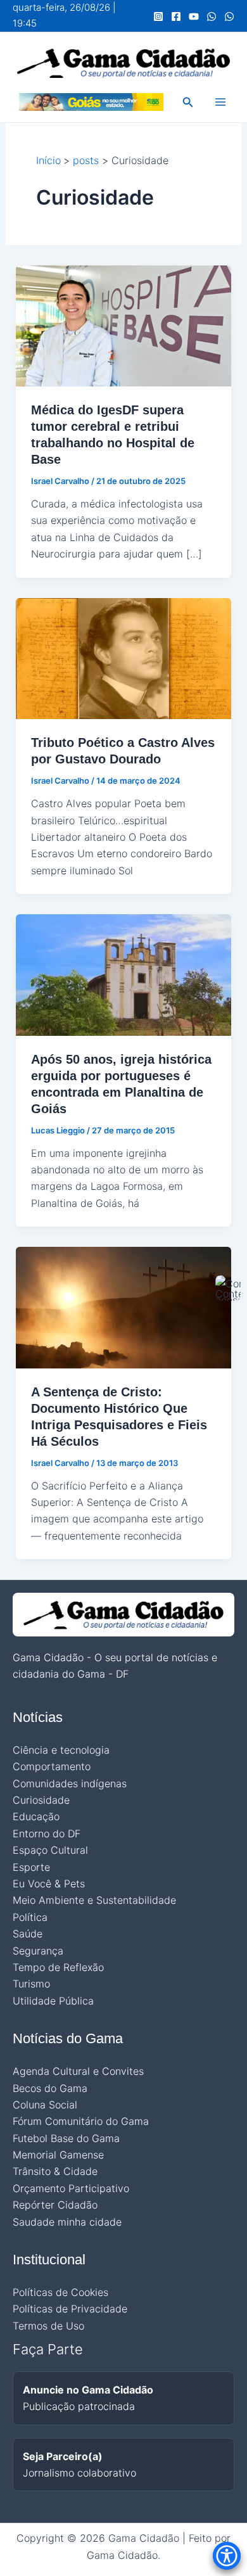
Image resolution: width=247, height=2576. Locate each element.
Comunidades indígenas (70, 1783)
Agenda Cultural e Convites (78, 2071)
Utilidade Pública (53, 2001)
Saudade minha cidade (67, 2222)
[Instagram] (158, 16)
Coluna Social (45, 2105)
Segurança (38, 1951)
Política (30, 1917)
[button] (188, 102)
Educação (36, 1816)
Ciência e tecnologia (61, 1750)
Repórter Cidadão (55, 2205)
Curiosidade (41, 1800)
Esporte (31, 1867)
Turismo (31, 1984)
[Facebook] (176, 16)
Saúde (28, 1934)
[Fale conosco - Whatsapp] (229, 16)
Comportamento (52, 1766)
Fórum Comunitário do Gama (81, 2121)
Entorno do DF (47, 1833)
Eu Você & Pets (49, 1884)
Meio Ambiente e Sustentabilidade (94, 1900)
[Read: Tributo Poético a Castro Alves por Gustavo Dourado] (124, 658)
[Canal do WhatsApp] (212, 16)
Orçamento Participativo (71, 2188)
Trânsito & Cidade (55, 2171)
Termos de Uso (48, 2326)
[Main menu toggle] (220, 102)
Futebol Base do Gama (66, 2138)
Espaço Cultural (50, 1850)
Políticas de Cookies (60, 2292)
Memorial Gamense (58, 2155)
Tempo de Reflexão (58, 1967)
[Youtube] (194, 16)
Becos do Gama (50, 2088)
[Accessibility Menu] (227, 2556)
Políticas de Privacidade (70, 2309)
